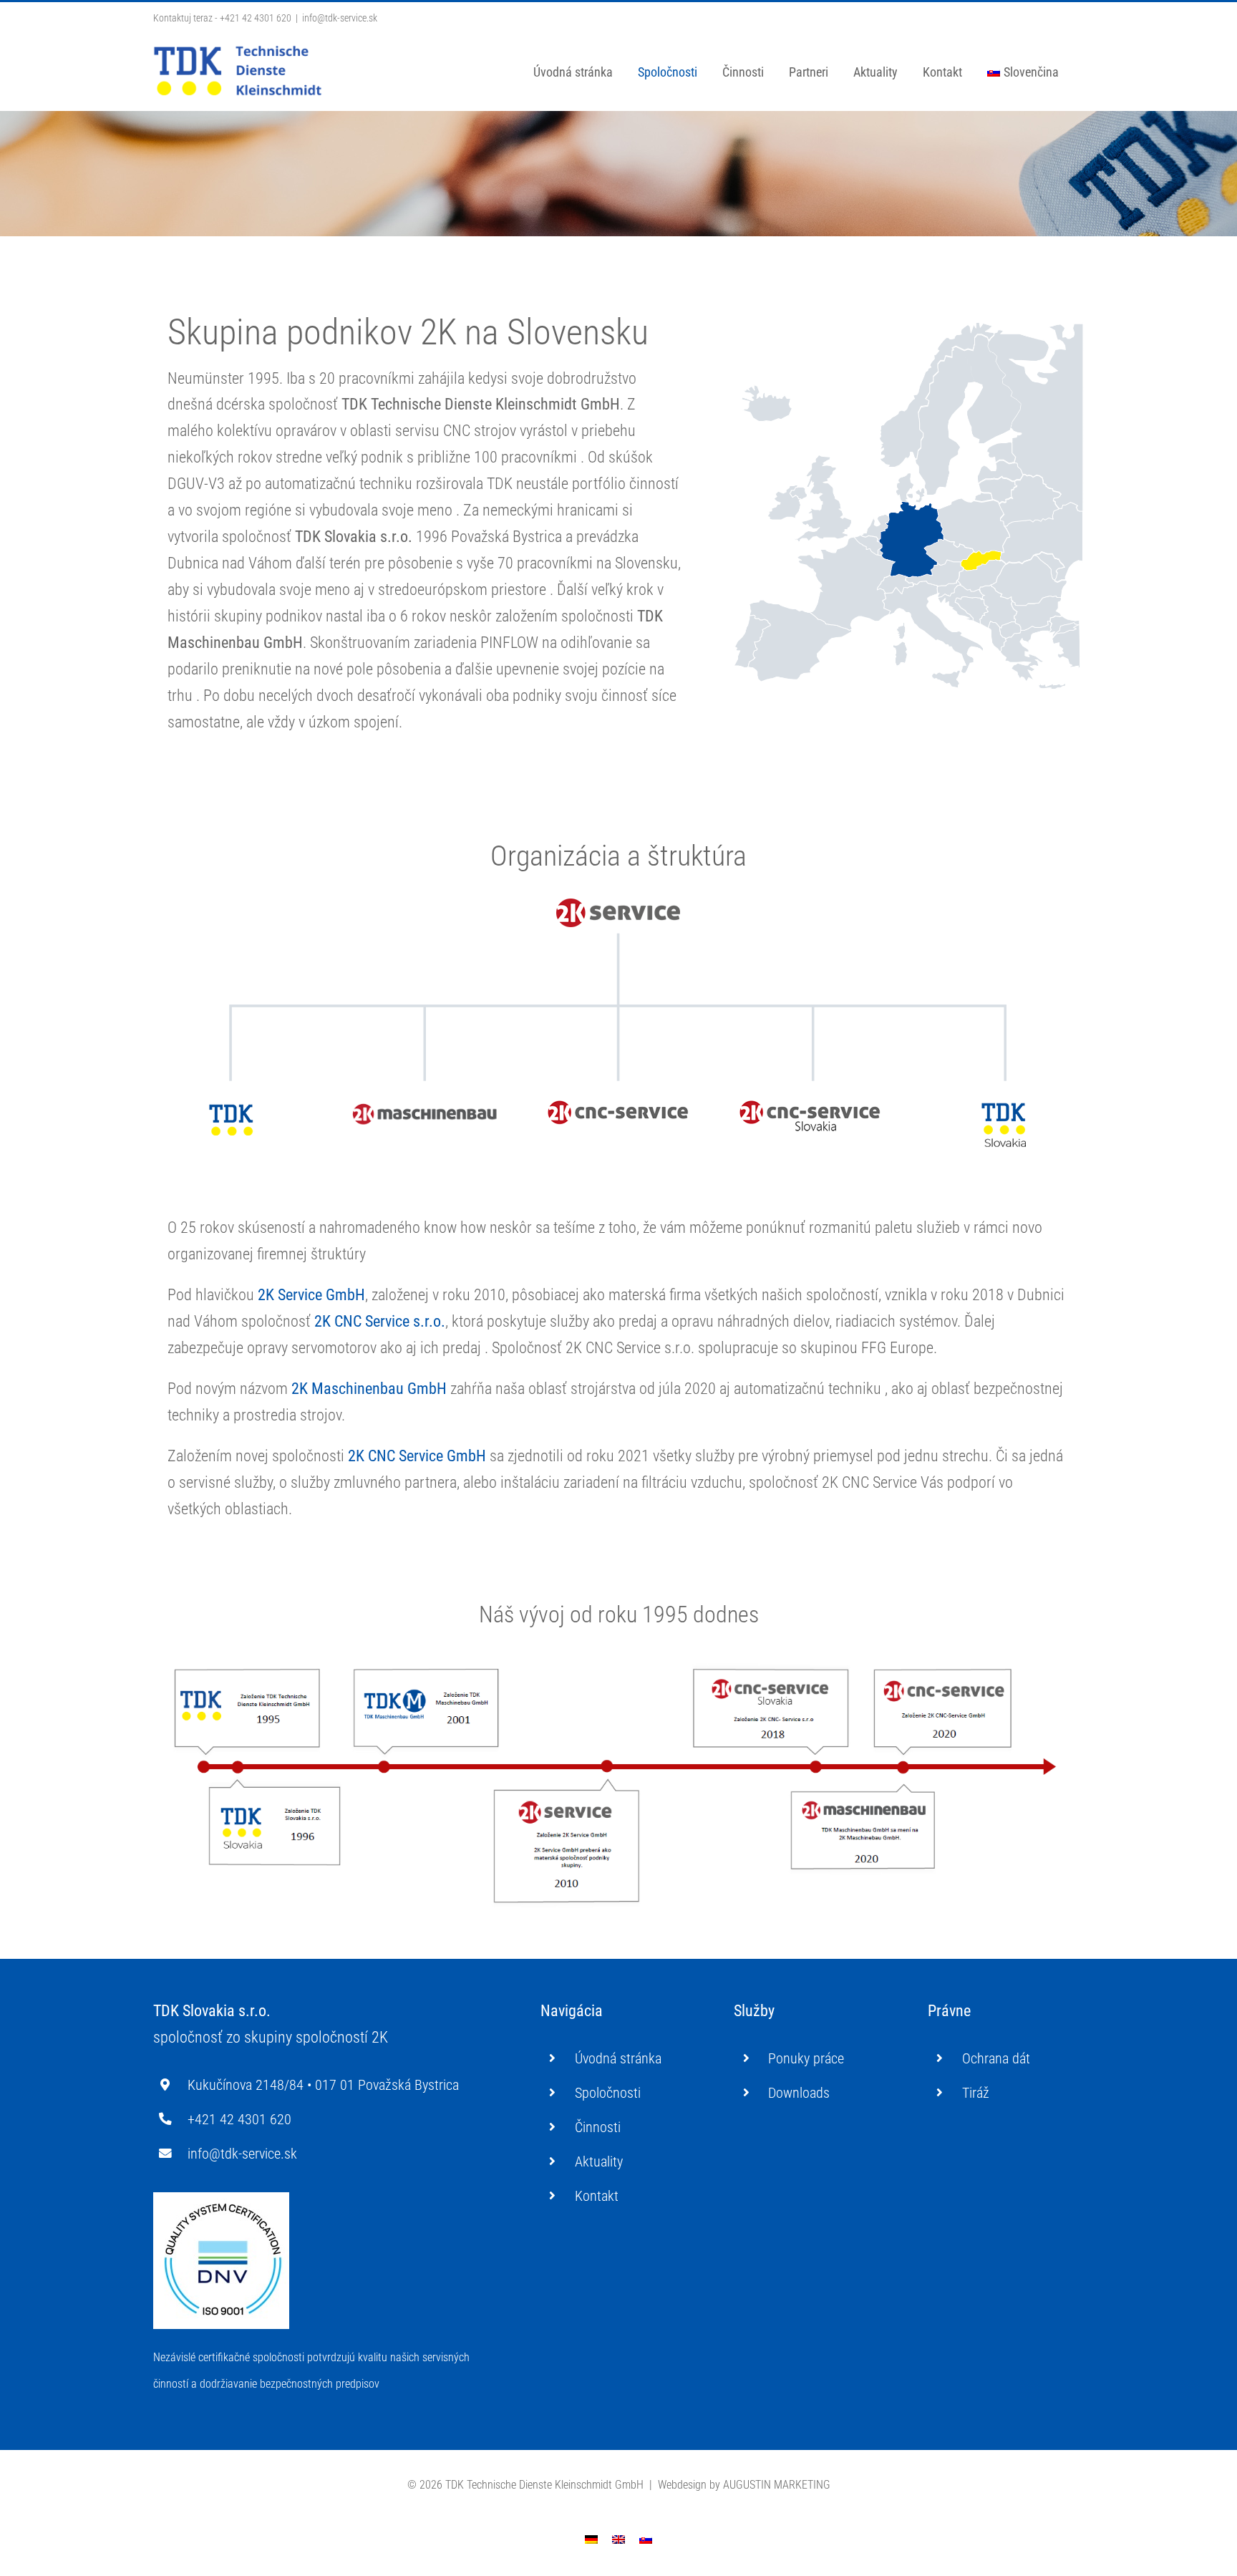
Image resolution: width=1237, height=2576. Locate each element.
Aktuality (599, 2161)
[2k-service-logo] (619, 902)
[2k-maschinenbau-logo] (425, 1107)
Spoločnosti (608, 2093)
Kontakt (597, 2196)
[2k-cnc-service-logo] (618, 1107)
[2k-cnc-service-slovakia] (812, 1107)
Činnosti (598, 2127)
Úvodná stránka (618, 2058)
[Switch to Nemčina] (591, 2539)
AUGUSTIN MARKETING (777, 2485)
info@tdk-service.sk (340, 18)
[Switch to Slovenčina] (646, 2539)
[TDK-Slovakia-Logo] (1005, 1107)
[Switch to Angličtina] (618, 2539)
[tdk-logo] (232, 1107)
